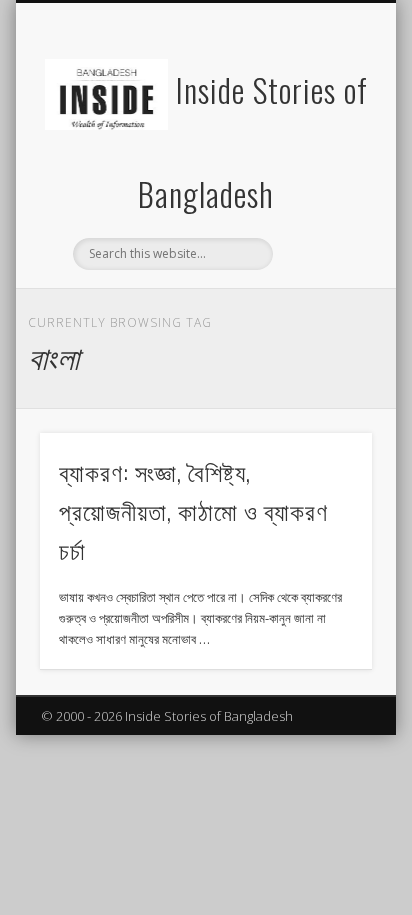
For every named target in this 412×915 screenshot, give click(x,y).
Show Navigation (323, 179)
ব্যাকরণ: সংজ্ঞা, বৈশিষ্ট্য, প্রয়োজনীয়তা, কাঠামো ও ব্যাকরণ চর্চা (193, 510)
